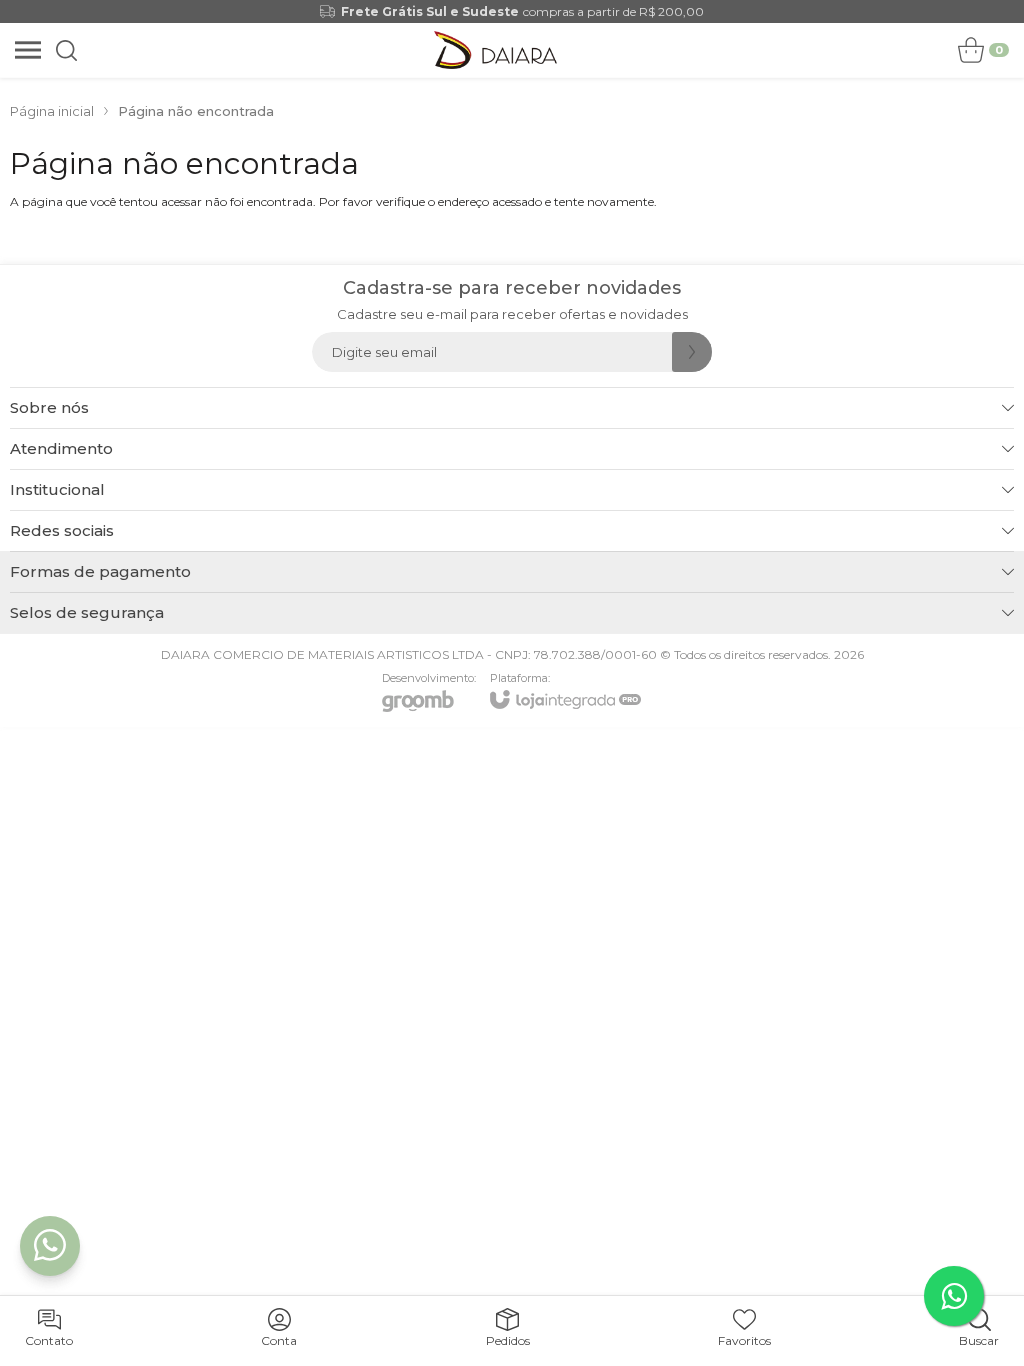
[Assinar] (692, 352)
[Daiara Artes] (495, 50)
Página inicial (52, 111)
